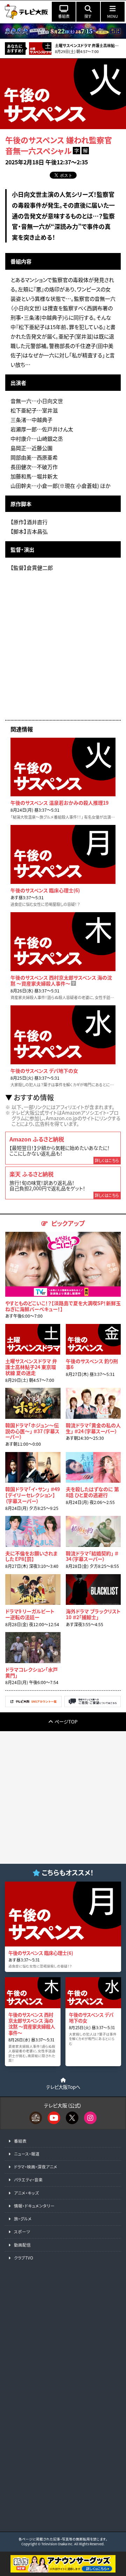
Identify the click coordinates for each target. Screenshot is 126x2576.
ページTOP (66, 1721)
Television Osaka (54, 2544)
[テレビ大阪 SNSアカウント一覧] (33, 1705)
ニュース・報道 (27, 2154)
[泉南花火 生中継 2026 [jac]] (63, 31)
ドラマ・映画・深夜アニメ (36, 2167)
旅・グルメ (23, 2219)
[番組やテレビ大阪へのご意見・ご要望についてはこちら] (93, 1705)
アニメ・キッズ (26, 2193)
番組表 (20, 2141)
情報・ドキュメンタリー (34, 2206)
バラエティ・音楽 (28, 2180)
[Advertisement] (63, 649)
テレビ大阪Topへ (63, 2087)
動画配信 (22, 2245)
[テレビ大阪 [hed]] (26, 12)
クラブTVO (24, 2258)
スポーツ (22, 2232)
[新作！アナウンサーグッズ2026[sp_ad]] (63, 2571)
